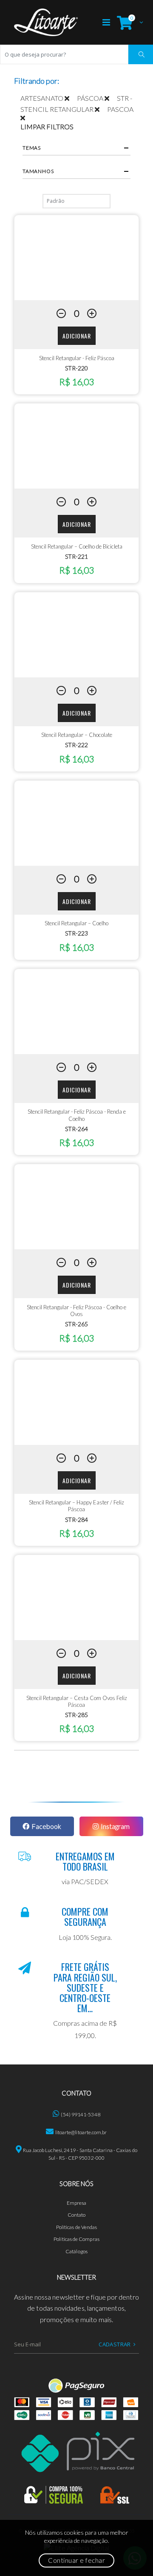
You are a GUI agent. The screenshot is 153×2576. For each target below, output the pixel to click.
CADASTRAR (115, 2344)
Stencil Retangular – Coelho (76, 923)
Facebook (46, 1826)
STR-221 (76, 556)
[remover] (71, 98)
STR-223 (76, 933)
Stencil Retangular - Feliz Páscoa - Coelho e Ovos (76, 1311)
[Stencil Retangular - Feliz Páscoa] (76, 258)
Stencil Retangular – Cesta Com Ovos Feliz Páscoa (77, 1701)
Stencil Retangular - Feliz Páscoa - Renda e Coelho (77, 1115)
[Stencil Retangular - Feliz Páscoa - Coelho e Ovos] (76, 1207)
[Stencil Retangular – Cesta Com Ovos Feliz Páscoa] (76, 1598)
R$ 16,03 (76, 382)
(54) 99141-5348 (80, 2114)
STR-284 (76, 1520)
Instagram (115, 1826)
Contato (77, 2215)
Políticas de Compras (76, 2239)
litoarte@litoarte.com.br (81, 2132)
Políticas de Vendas (77, 2227)
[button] (128, 22)
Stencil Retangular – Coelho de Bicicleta (77, 546)
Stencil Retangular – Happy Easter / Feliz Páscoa (76, 1506)
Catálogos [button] (76, 2251)
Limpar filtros (47, 127)
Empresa (77, 2203)
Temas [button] (32, 148)
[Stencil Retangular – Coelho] (76, 823)
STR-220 (76, 368)
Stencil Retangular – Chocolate (77, 735)
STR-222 (76, 745)
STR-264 (76, 1129)
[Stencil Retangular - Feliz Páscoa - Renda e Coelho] (76, 1012)
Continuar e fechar (76, 2560)
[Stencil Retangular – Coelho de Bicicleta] (76, 446)
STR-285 (76, 1715)
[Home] (46, 22)
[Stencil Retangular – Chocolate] (76, 635)
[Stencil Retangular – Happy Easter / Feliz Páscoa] (76, 1402)
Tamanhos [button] (38, 171)
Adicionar (77, 336)
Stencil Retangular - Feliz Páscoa (77, 358)
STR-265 (76, 1324)
